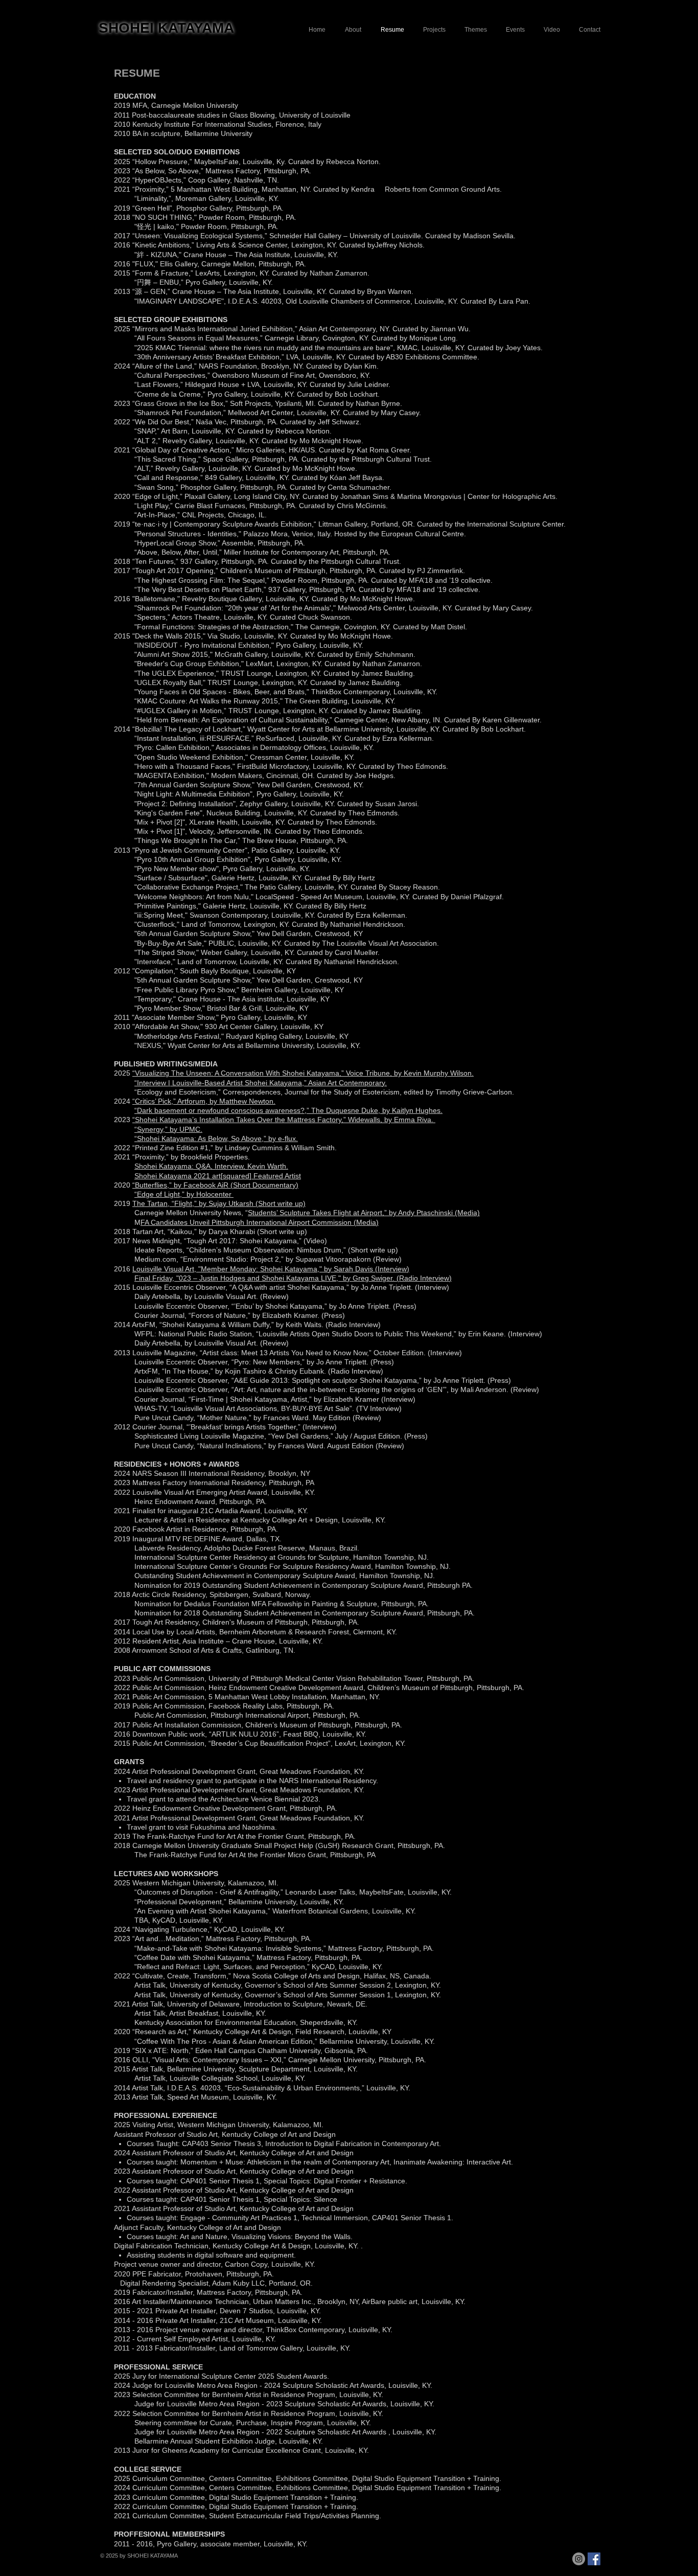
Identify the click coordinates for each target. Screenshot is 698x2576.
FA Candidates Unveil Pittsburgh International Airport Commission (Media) (260, 1222)
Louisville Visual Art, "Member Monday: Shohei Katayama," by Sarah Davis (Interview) (271, 1269)
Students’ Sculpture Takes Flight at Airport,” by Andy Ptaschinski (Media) (364, 1213)
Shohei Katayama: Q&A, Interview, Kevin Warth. (211, 1166)
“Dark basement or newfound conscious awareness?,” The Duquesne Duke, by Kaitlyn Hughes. (288, 1110)
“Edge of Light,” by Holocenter (184, 1194)
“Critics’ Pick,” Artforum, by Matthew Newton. (204, 1101)
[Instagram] (579, 2559)
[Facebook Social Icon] (594, 2559)
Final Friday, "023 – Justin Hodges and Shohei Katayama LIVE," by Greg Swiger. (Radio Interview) (293, 1278)
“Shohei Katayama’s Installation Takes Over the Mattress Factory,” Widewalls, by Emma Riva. (284, 1120)
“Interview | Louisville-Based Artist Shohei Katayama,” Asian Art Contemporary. (261, 1083)
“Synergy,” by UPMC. (168, 1129)
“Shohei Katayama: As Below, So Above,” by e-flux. (216, 1138)
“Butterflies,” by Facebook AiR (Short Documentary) (215, 1185)
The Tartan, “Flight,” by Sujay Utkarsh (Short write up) (219, 1203)
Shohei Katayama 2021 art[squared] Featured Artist (218, 1176)
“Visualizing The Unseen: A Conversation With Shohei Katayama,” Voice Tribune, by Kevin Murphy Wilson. (303, 1073)
